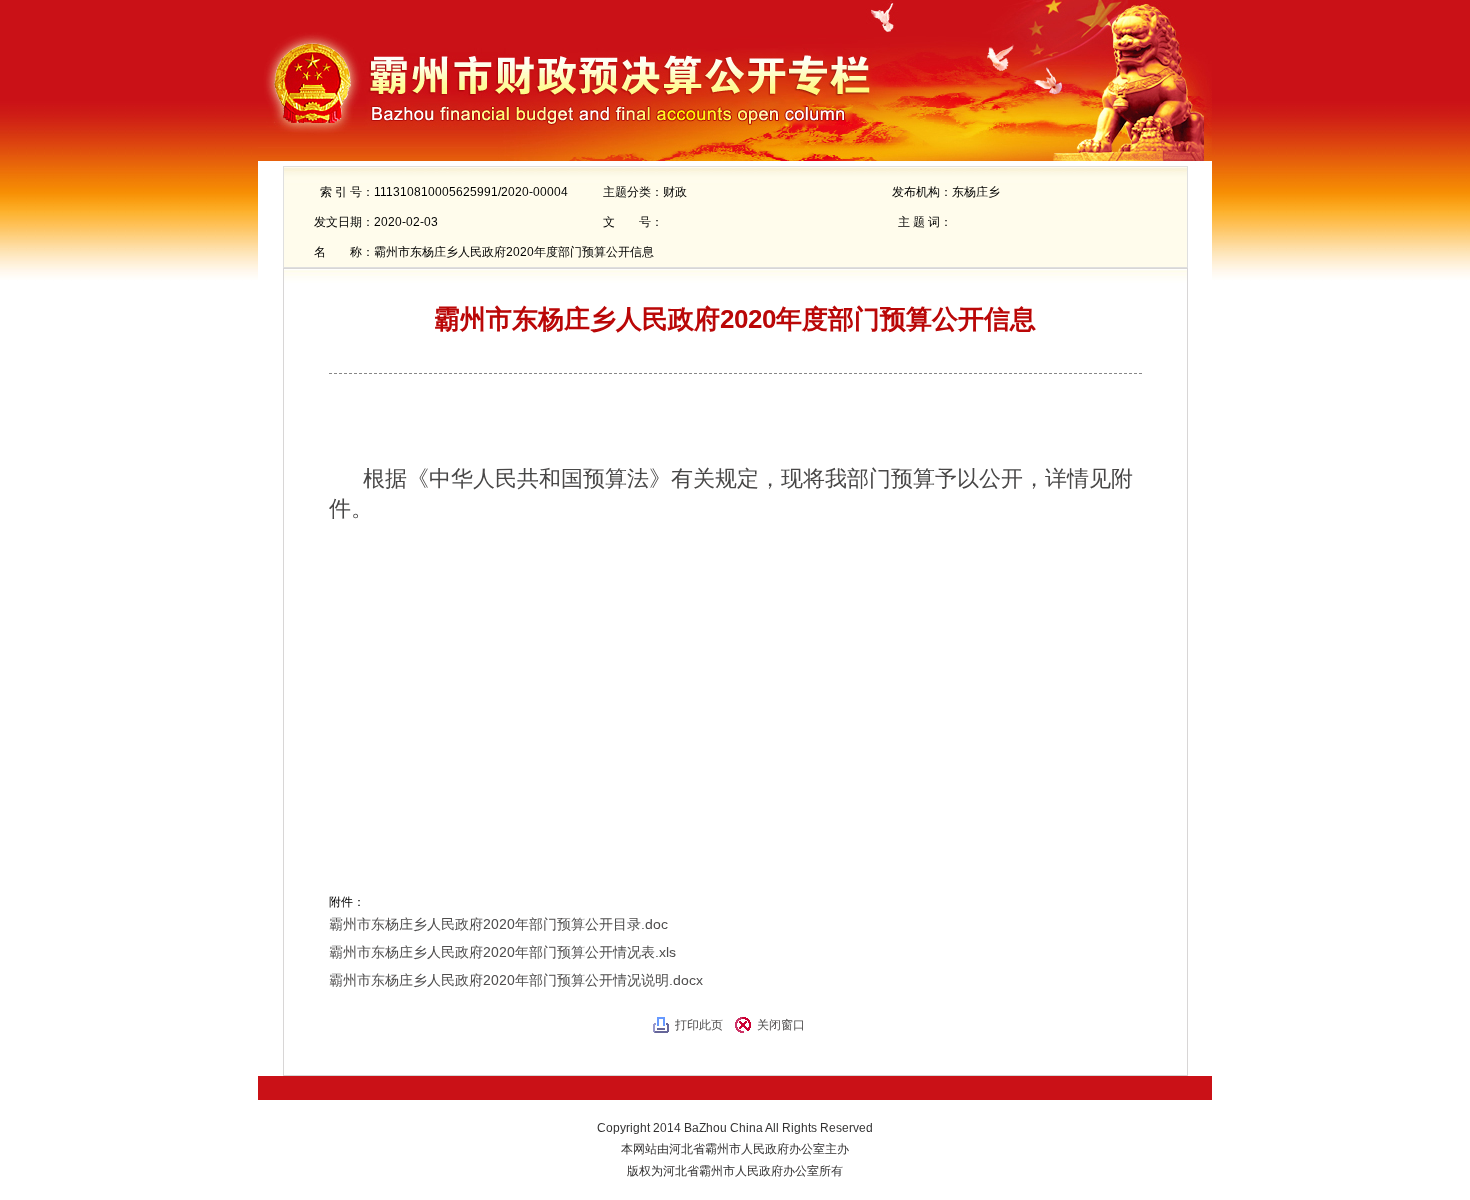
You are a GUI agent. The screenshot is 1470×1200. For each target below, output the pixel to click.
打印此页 (699, 1025)
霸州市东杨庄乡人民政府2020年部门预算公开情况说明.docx (516, 980)
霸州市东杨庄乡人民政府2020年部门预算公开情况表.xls (502, 952)
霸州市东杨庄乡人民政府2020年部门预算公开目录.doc (498, 924)
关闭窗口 (781, 1025)
